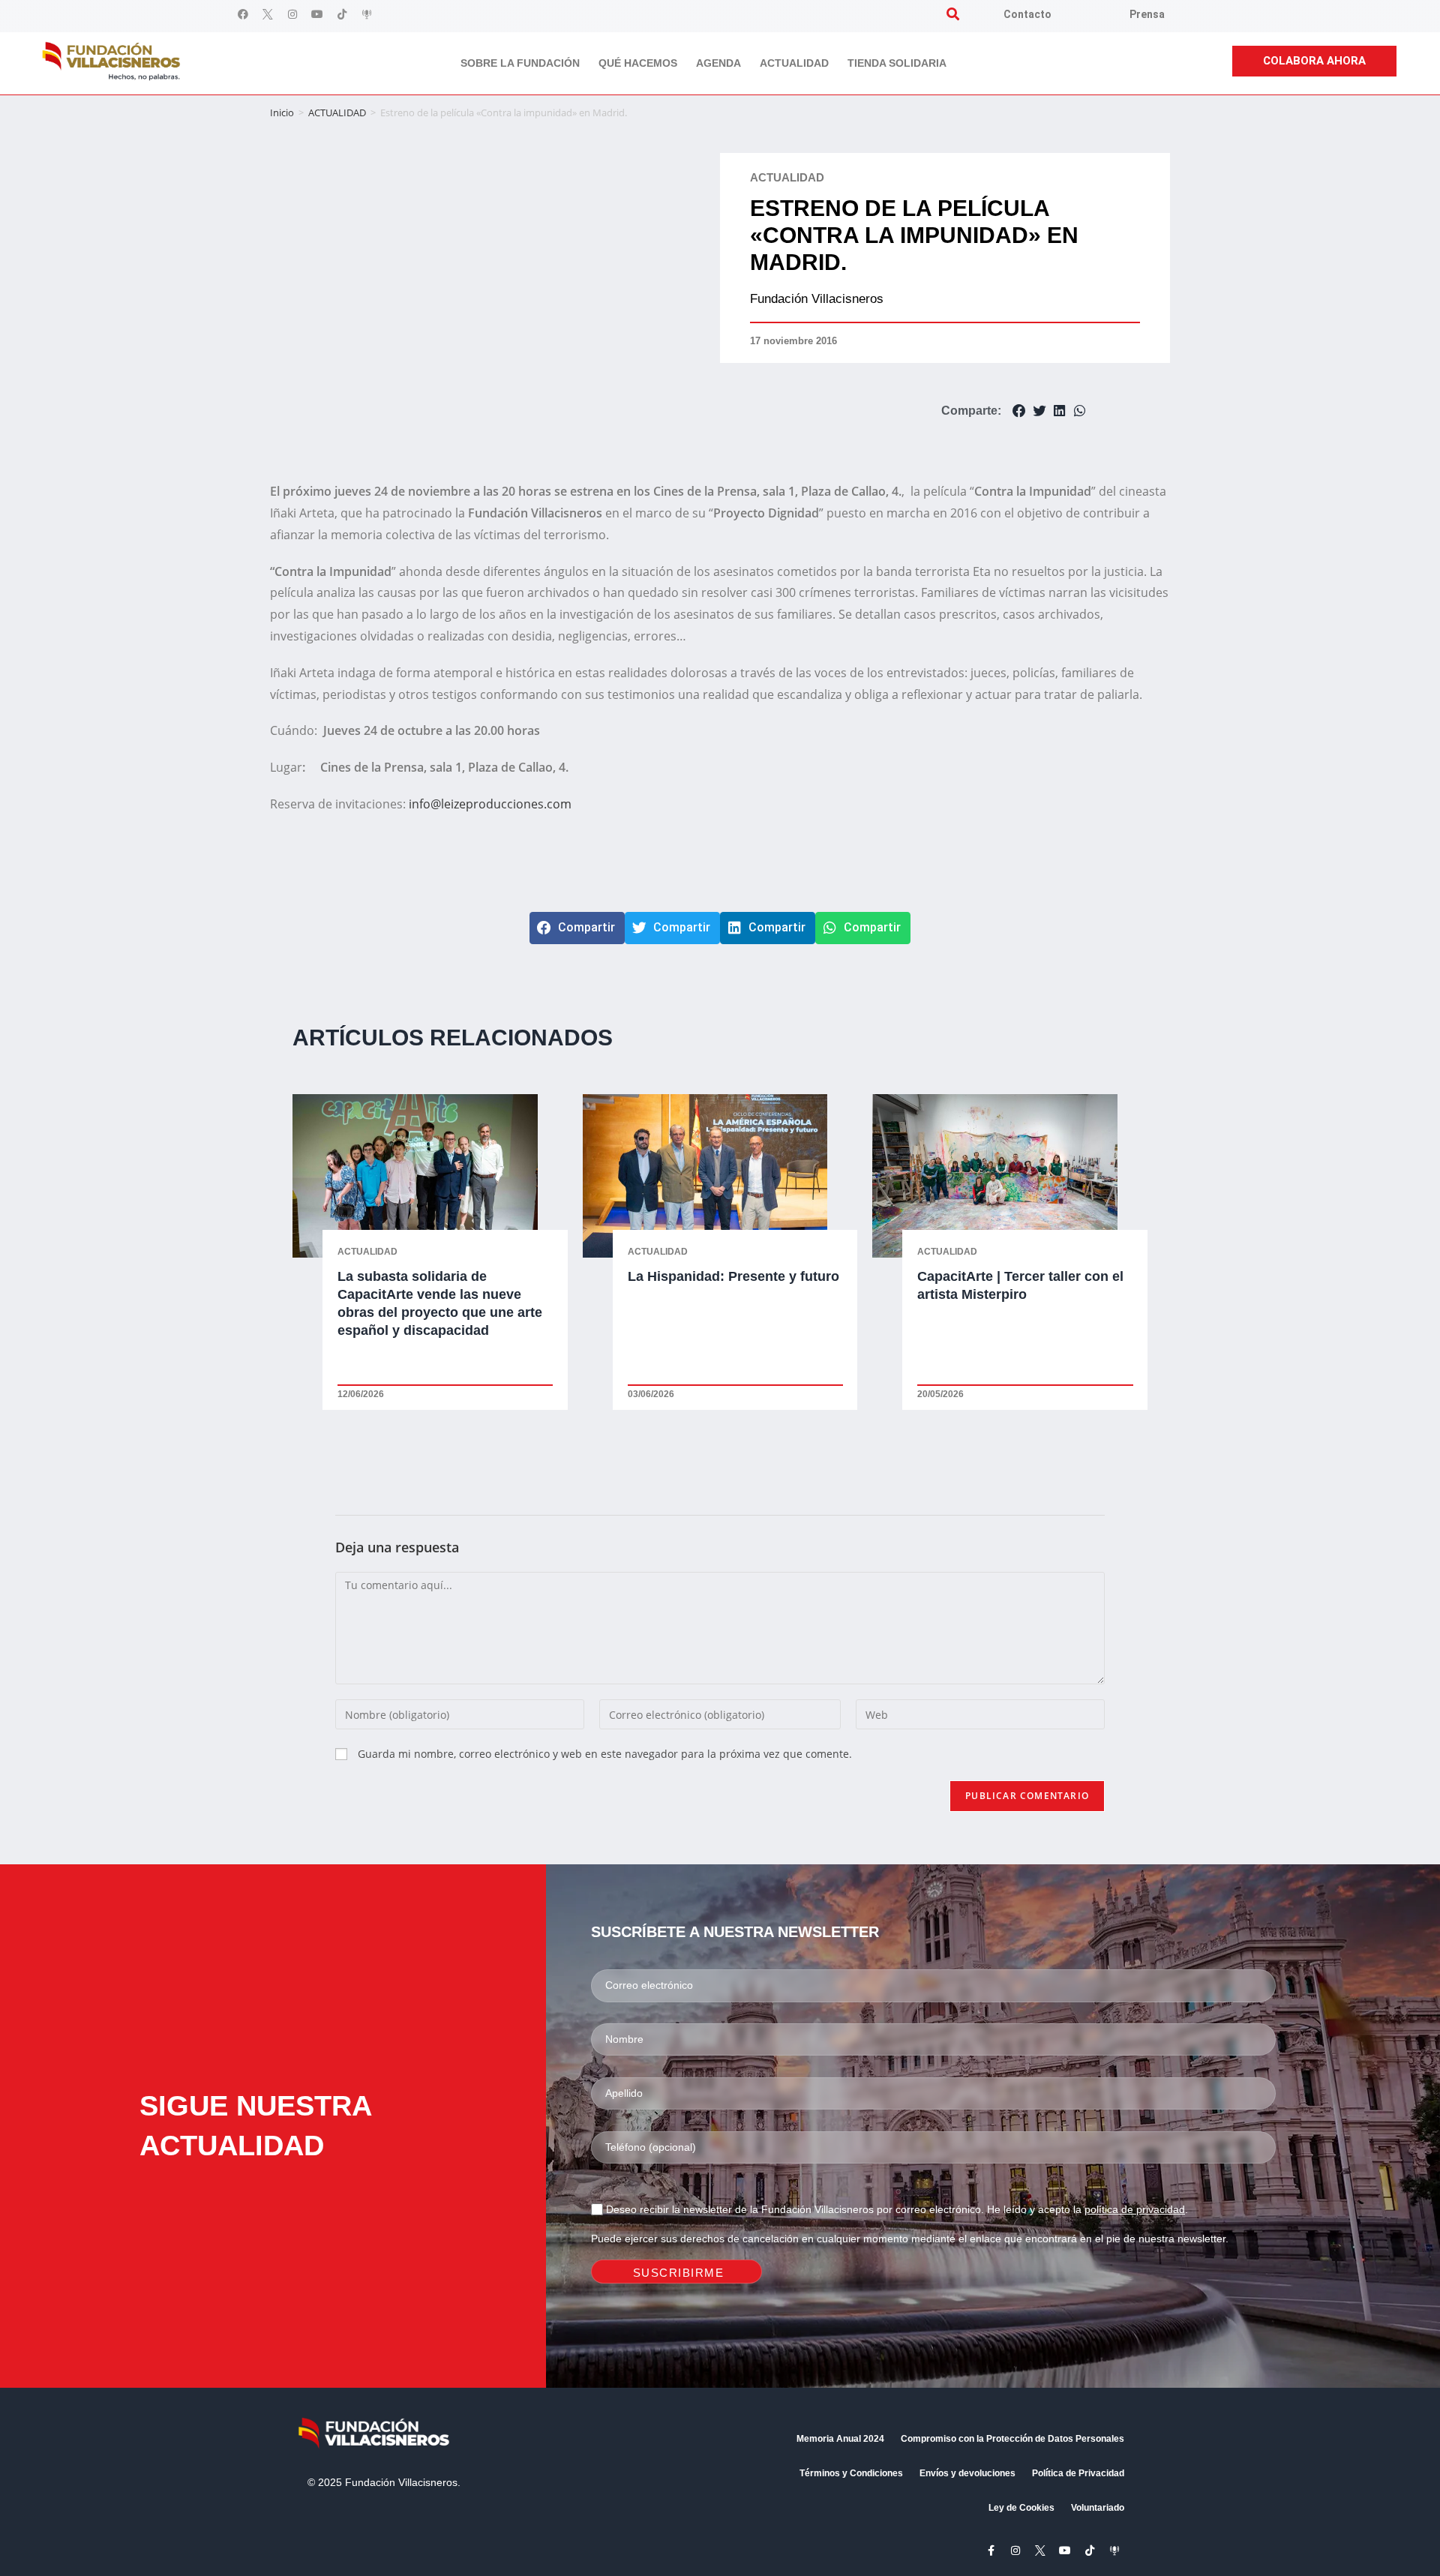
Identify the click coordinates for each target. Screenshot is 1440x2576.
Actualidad (794, 63)
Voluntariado (1098, 2508)
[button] (953, 14)
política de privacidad (1135, 2209)
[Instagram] (292, 14)
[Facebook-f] (991, 2551)
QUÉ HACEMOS (638, 63)
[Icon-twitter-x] (268, 14)
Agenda (718, 63)
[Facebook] (243, 14)
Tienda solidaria (897, 63)
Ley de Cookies (1021, 2508)
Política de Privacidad (1078, 2473)
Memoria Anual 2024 (840, 2439)
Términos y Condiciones (851, 2473)
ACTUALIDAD (337, 112)
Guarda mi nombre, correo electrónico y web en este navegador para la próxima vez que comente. (605, 1754)
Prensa (1147, 14)
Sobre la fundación (520, 63)
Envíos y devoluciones (967, 2473)
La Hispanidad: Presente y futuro (733, 1276)
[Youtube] (317, 14)
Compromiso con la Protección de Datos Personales (1012, 2439)
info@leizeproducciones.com (490, 804)
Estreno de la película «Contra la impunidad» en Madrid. (914, 235)
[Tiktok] (342, 14)
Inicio (282, 112)
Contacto (1027, 14)
